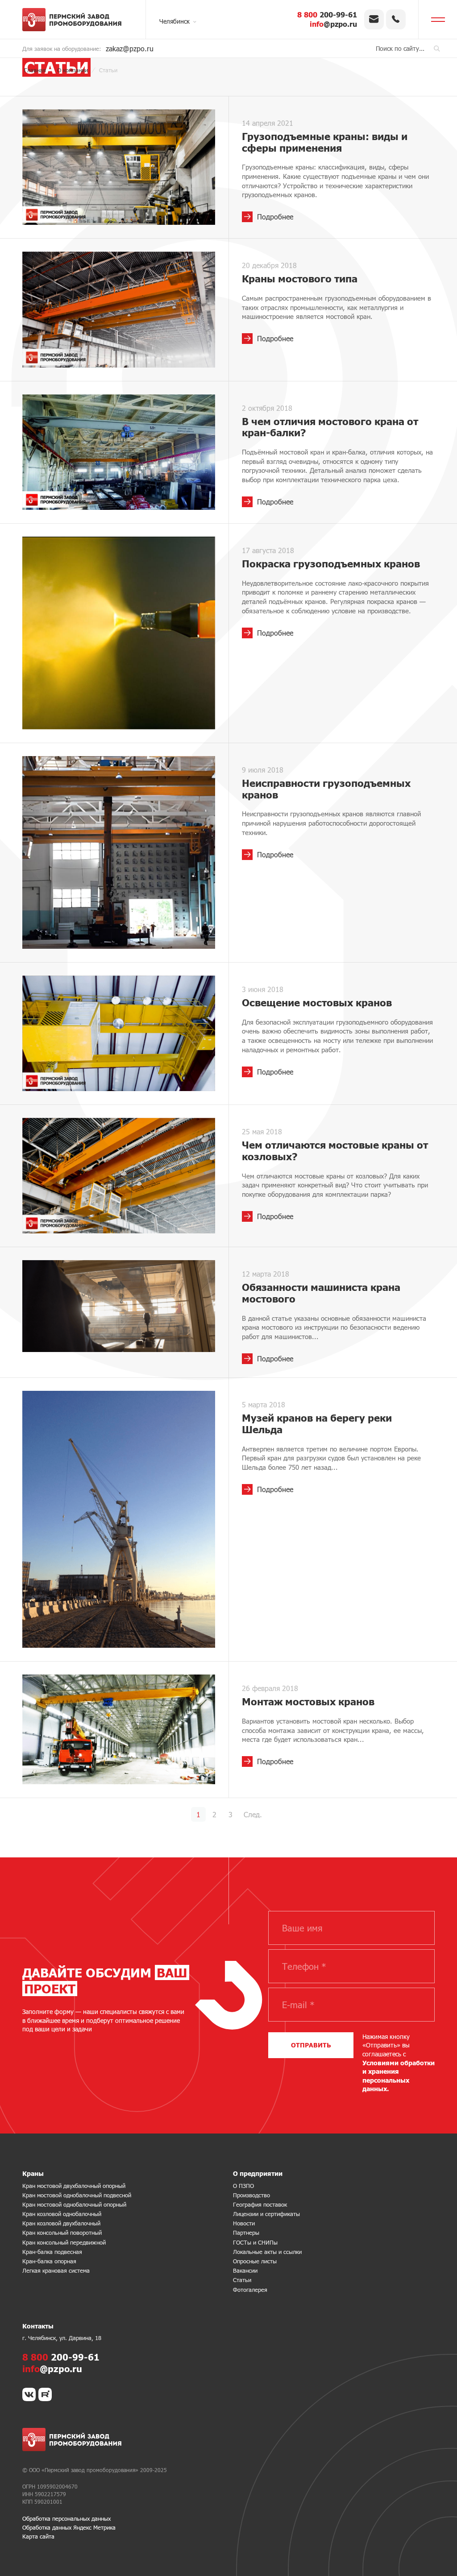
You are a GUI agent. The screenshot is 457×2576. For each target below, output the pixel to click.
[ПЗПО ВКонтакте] (29, 2394)
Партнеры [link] (246, 2233)
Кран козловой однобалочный (62, 2214)
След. (253, 1814)
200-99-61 (327, 14)
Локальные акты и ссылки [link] (267, 2252)
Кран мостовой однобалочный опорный (74, 2204)
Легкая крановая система (56, 2270)
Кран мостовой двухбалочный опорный (74, 2186)
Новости (244, 2223)
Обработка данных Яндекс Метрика (69, 2527)
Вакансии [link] (245, 2270)
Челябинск (174, 21)
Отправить (311, 2045)
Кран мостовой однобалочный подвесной (77, 2195)
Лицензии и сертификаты (266, 2214)
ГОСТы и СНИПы (255, 2242)
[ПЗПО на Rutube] (45, 2394)
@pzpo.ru (333, 24)
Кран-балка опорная (49, 2261)
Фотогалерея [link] (250, 2290)
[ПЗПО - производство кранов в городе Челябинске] (76, 20)
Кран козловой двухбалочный (61, 2223)
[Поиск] (437, 48)
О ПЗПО (243, 2186)
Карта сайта (38, 2536)
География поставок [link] (260, 2204)
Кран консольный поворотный (62, 2233)
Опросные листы (255, 2261)
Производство (251, 2195)
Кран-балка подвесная (52, 2252)
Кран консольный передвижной (64, 2242)
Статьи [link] (242, 2280)
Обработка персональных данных (66, 2518)
